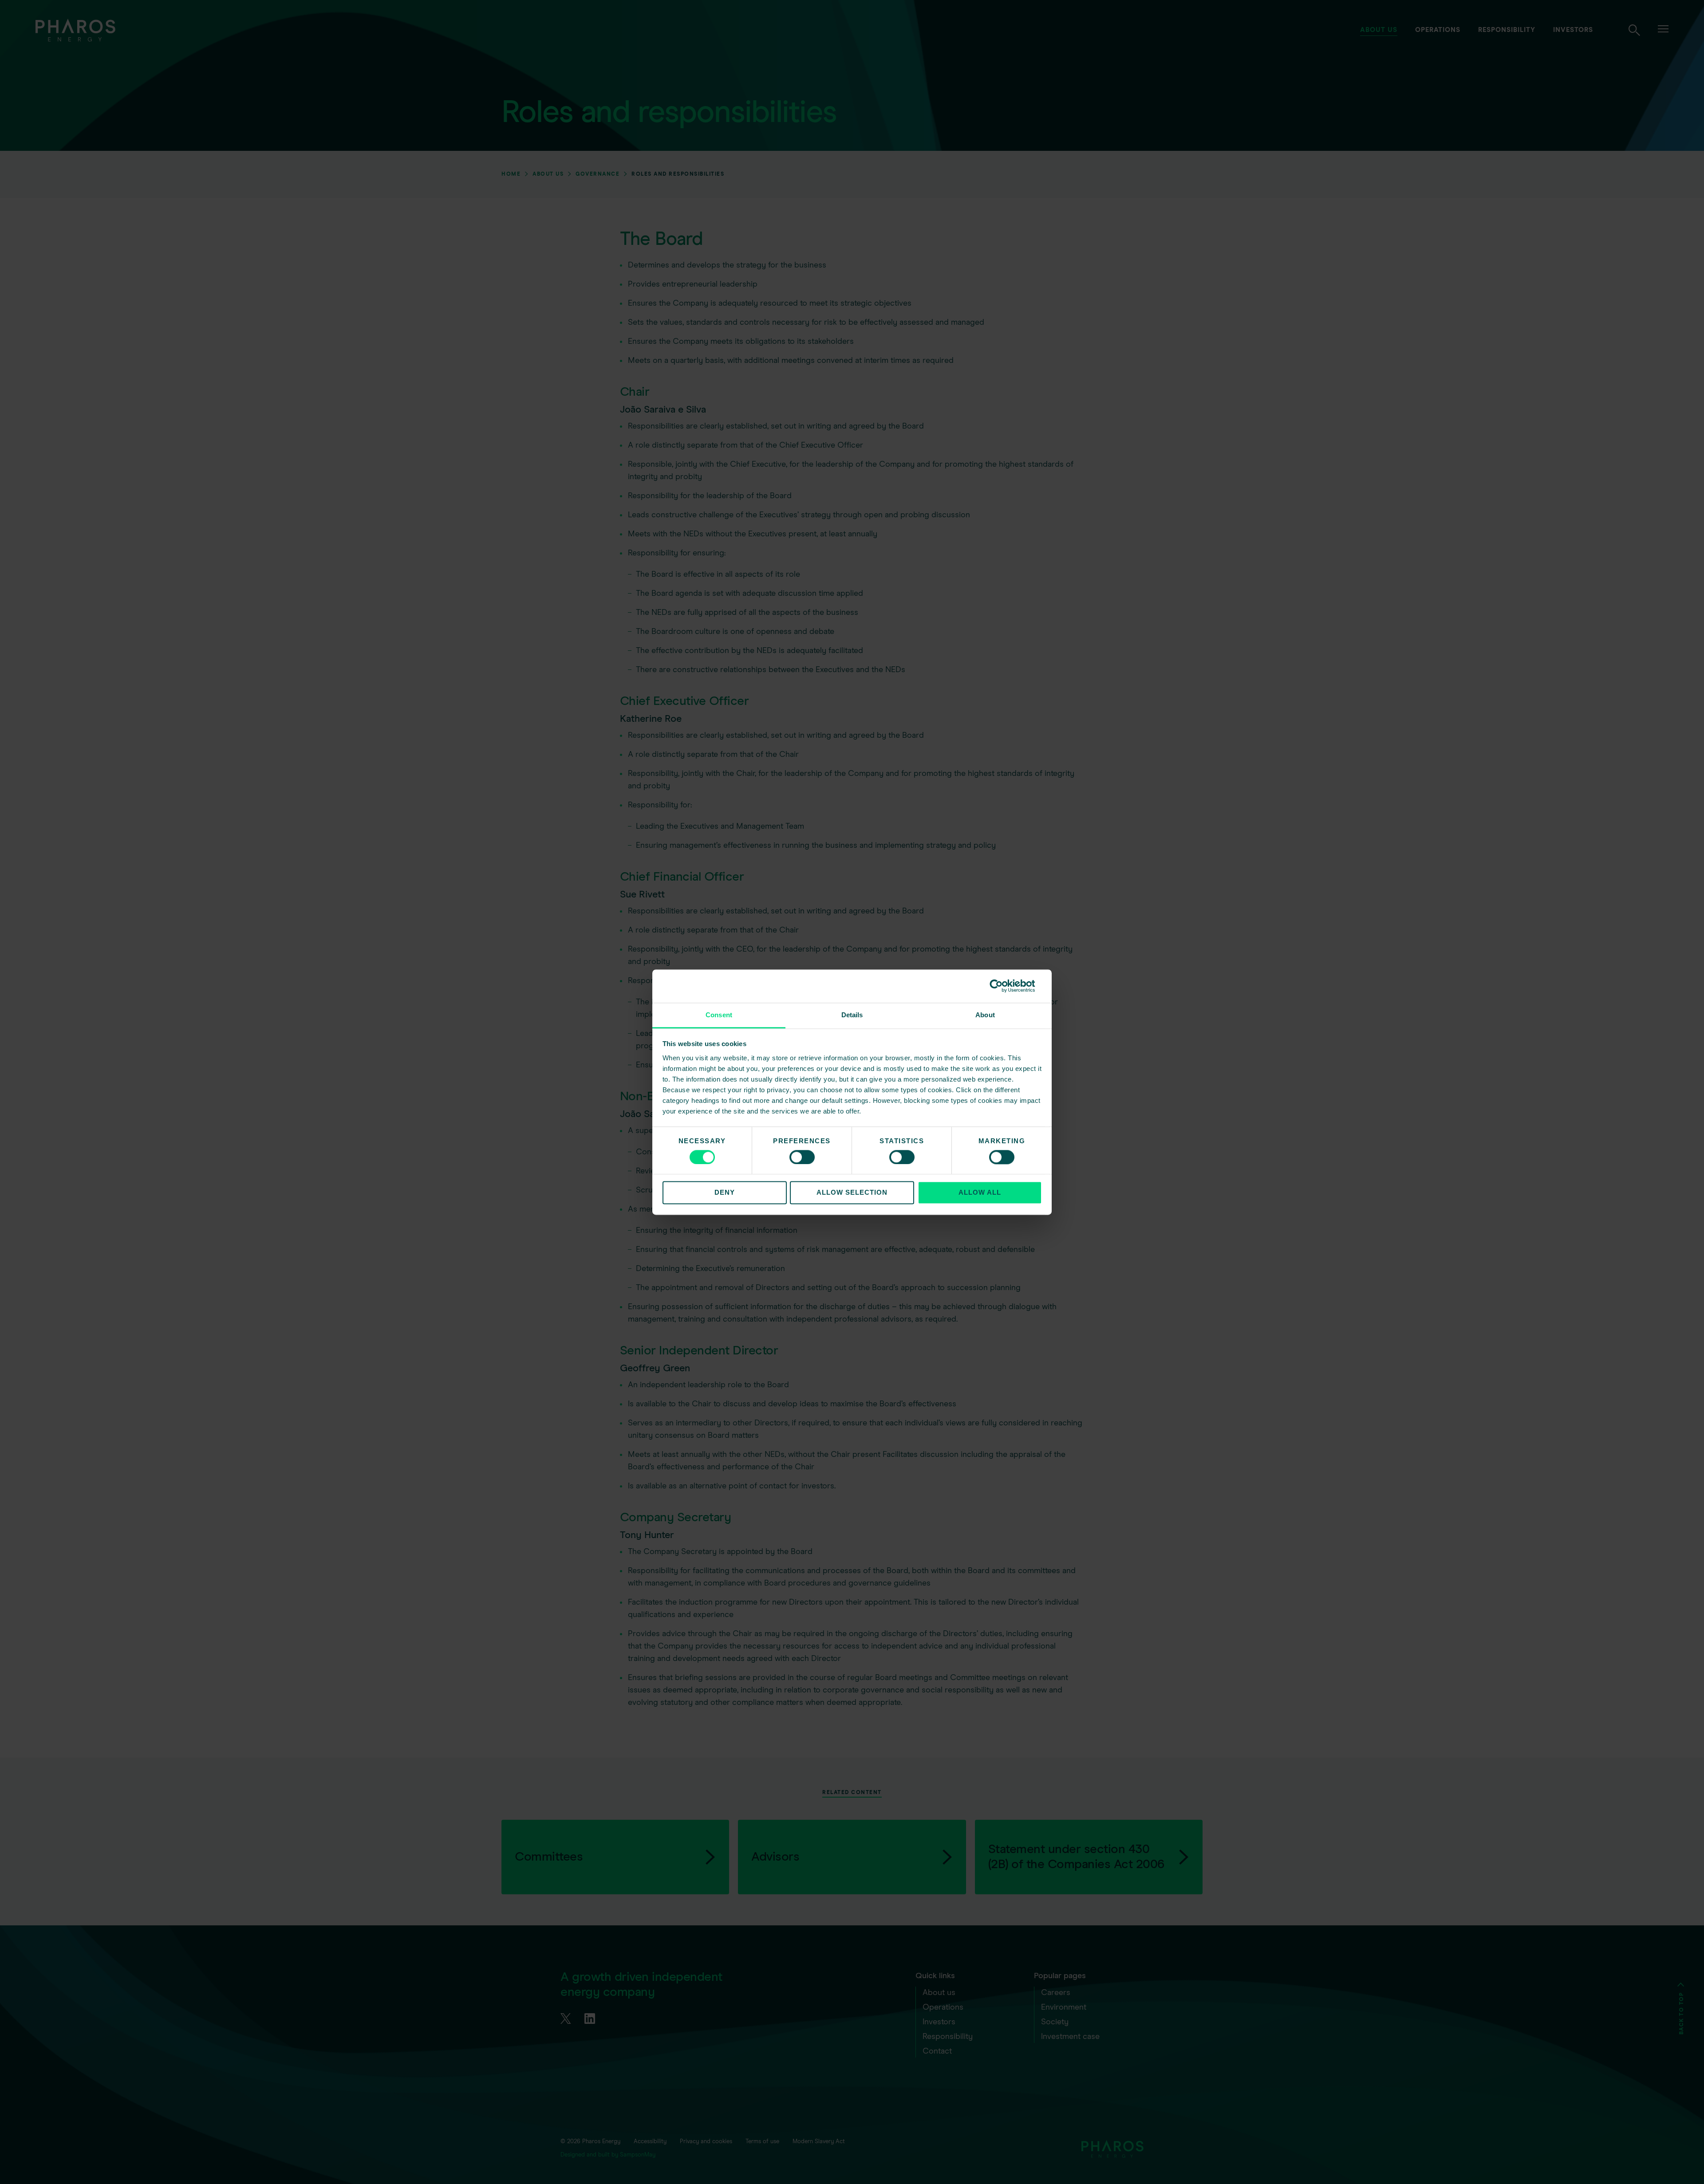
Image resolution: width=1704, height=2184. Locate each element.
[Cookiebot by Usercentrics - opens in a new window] (1003, 986)
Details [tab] (852, 1015)
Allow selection (852, 1193)
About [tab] (985, 1015)
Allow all (980, 1193)
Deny (725, 1193)
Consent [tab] (719, 1015)
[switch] (802, 1157)
